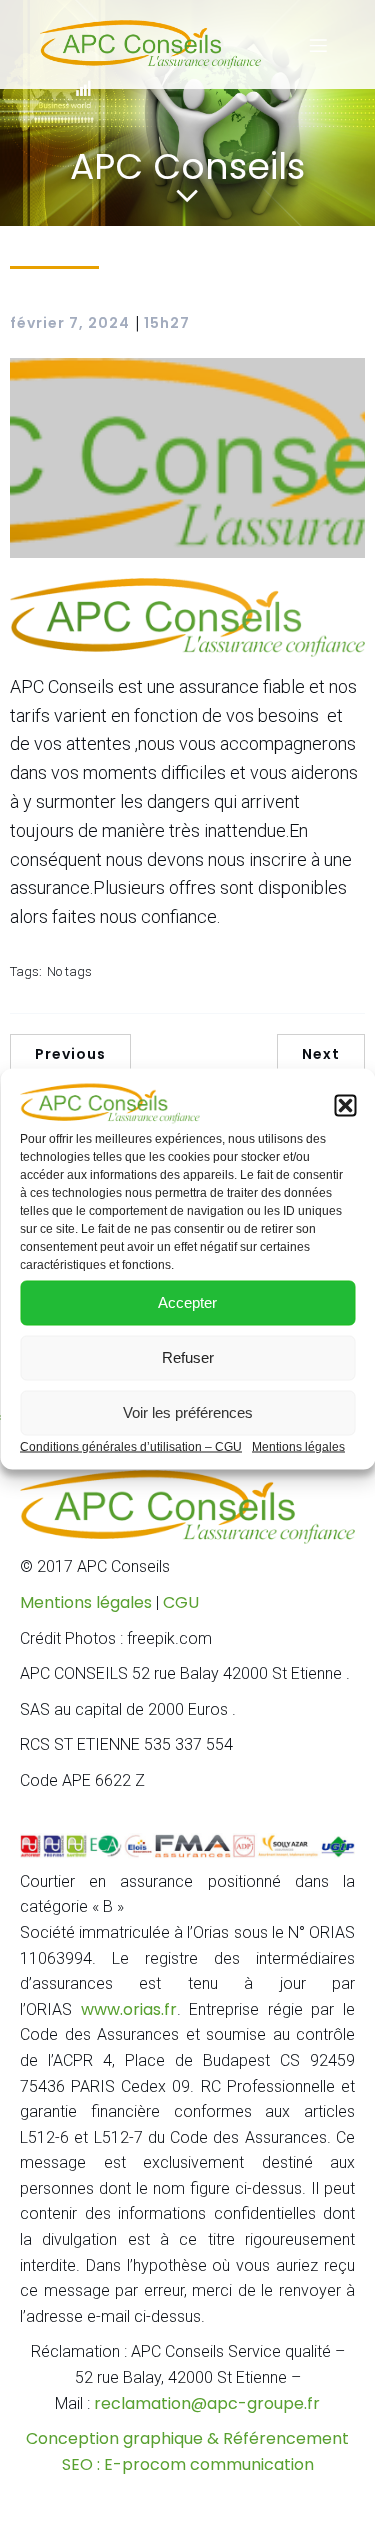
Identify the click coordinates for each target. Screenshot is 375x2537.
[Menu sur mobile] (318, 45)
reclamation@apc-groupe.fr (207, 2403)
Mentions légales (298, 1446)
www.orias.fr (129, 2009)
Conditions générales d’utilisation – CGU (131, 1446)
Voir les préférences (188, 1412)
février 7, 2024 (70, 323)
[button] (345, 1105)
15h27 (167, 323)
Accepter (187, 1302)
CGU (181, 1602)
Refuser (188, 1357)
